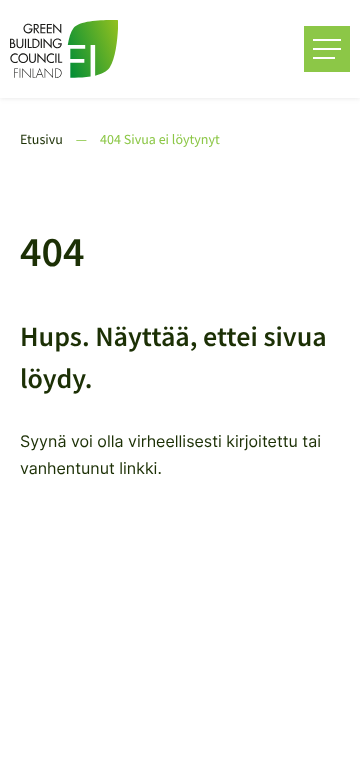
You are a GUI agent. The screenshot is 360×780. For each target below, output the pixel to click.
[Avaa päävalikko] (327, 49)
